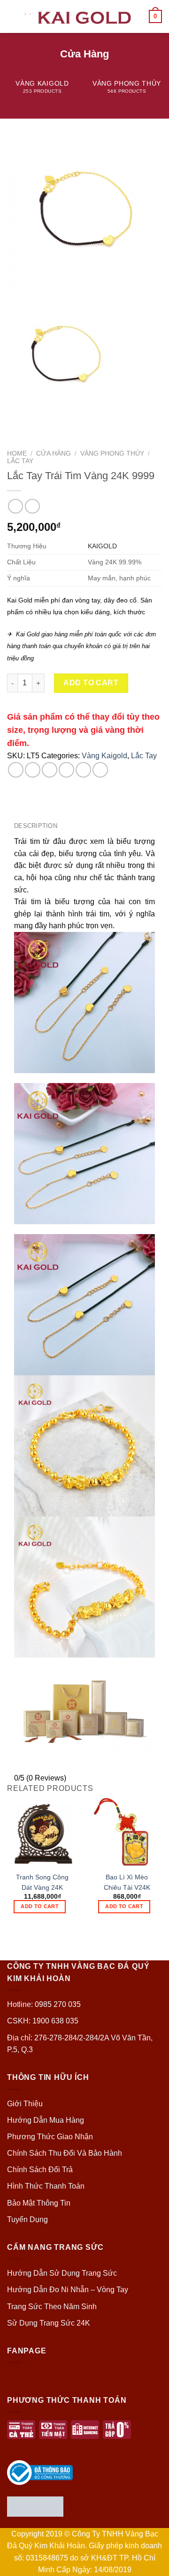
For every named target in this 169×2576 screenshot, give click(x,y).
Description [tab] (36, 826)
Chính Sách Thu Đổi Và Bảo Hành (65, 2153)
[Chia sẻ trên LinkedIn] (100, 770)
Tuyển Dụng (27, 2219)
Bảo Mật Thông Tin (39, 2203)
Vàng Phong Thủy (112, 453)
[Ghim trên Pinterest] (83, 770)
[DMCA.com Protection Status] (35, 2506)
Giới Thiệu (25, 2104)
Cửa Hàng (54, 453)
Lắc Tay (20, 461)
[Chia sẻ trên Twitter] (50, 770)
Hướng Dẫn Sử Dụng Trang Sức (62, 2273)
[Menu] (13, 16)
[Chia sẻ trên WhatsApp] (16, 770)
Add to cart (91, 683)
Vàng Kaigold (104, 756)
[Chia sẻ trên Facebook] (33, 770)
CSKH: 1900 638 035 (43, 2021)
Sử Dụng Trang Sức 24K (49, 2323)
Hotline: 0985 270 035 (44, 2004)
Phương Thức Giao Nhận (50, 2137)
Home (17, 453)
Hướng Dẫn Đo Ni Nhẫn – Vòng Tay (68, 2290)
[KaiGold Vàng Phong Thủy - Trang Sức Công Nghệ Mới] (84, 16)
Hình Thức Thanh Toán (46, 2186)
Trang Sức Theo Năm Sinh (52, 2307)
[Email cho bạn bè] (66, 770)
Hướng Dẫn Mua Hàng (46, 2120)
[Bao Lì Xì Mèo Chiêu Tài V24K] (127, 1832)
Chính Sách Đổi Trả (40, 2170)
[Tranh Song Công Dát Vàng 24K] (42, 1832)
